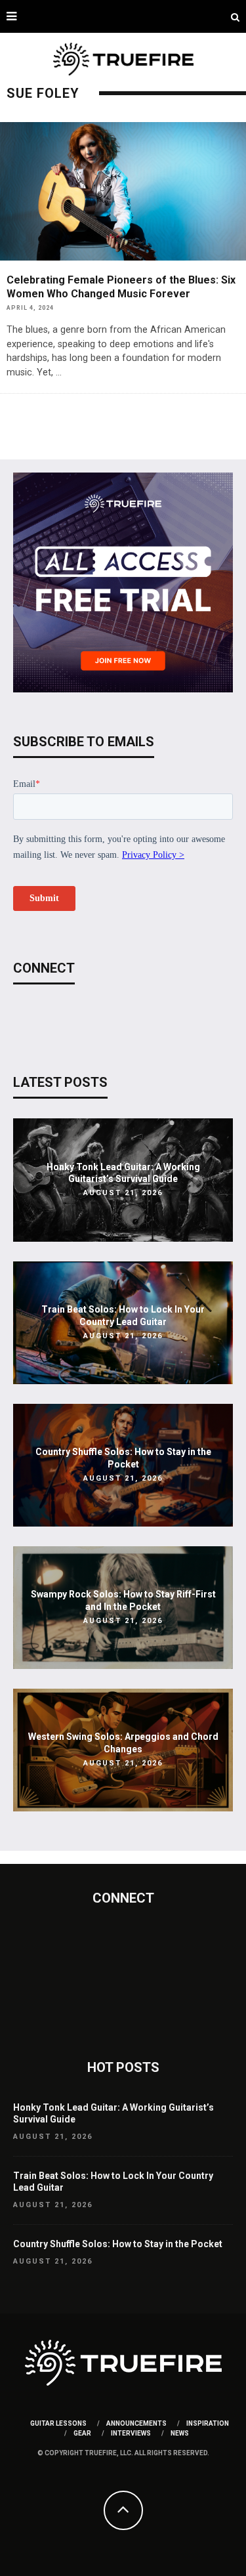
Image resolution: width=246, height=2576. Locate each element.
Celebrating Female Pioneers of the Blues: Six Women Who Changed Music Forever (121, 287)
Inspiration (208, 2423)
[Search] (235, 16)
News (180, 2433)
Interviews (131, 2433)
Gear (82, 2433)
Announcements (136, 2423)
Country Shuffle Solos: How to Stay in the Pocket (118, 2244)
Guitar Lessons (58, 2423)
